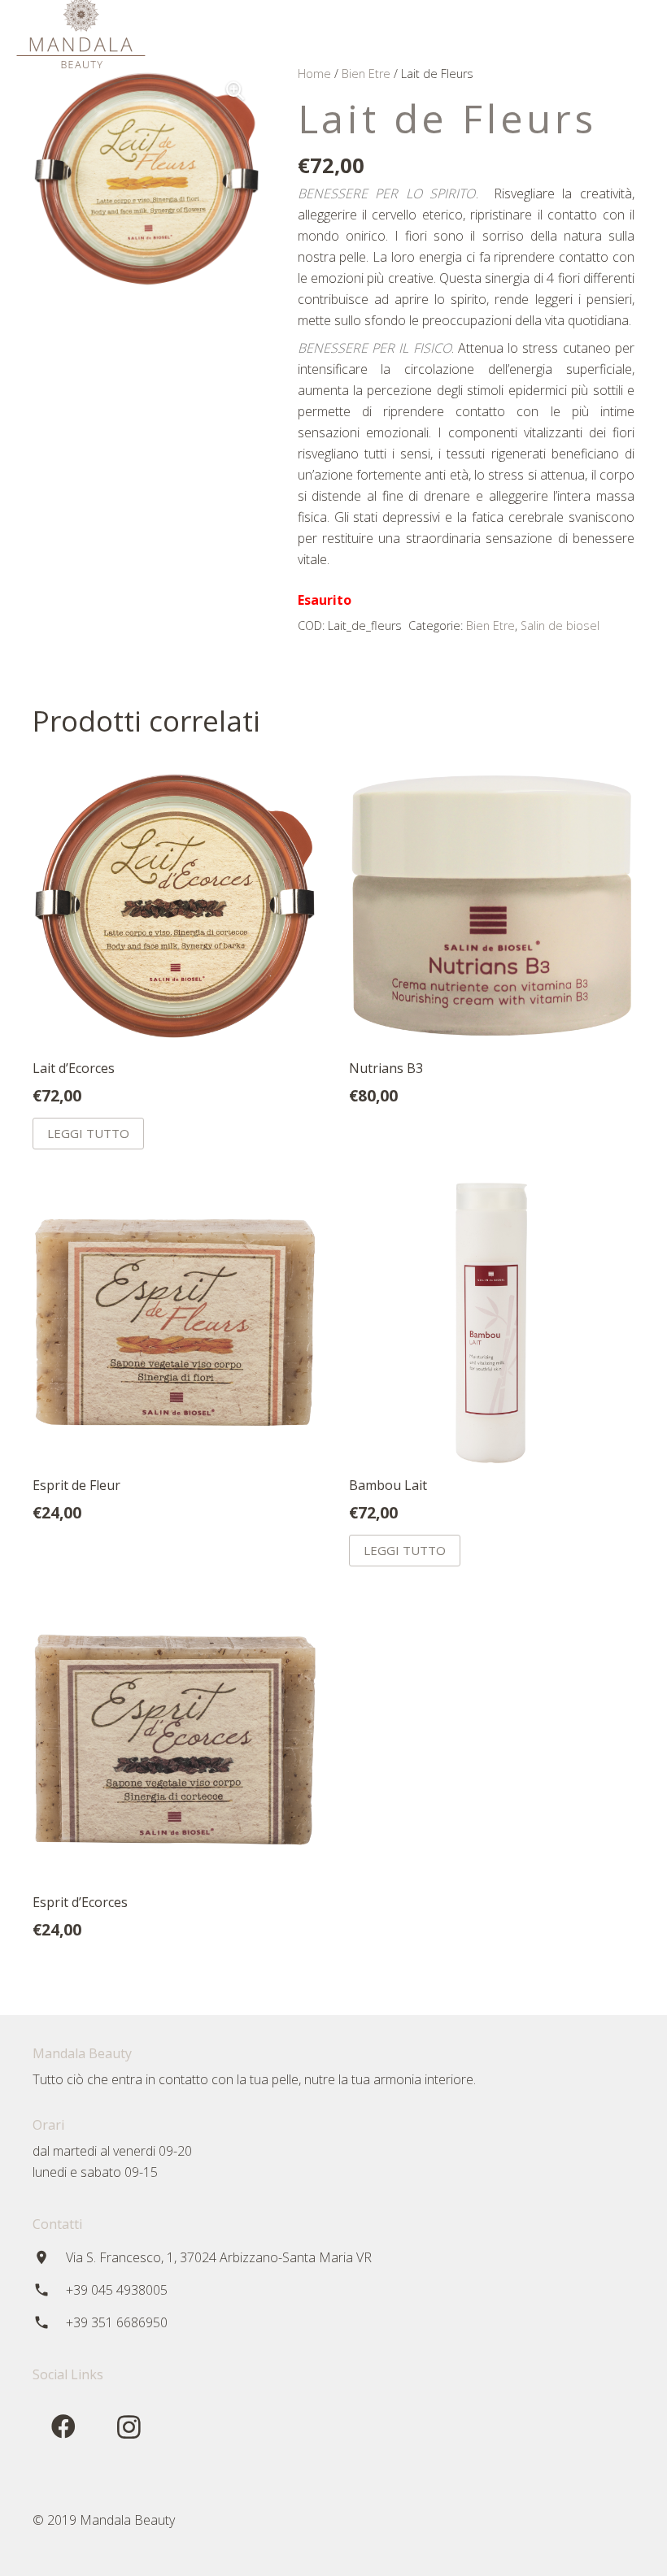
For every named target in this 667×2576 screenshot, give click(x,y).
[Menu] (541, 33)
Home (314, 74)
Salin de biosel (560, 626)
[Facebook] (574, 33)
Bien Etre (366, 74)
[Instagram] (604, 33)
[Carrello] (636, 33)
